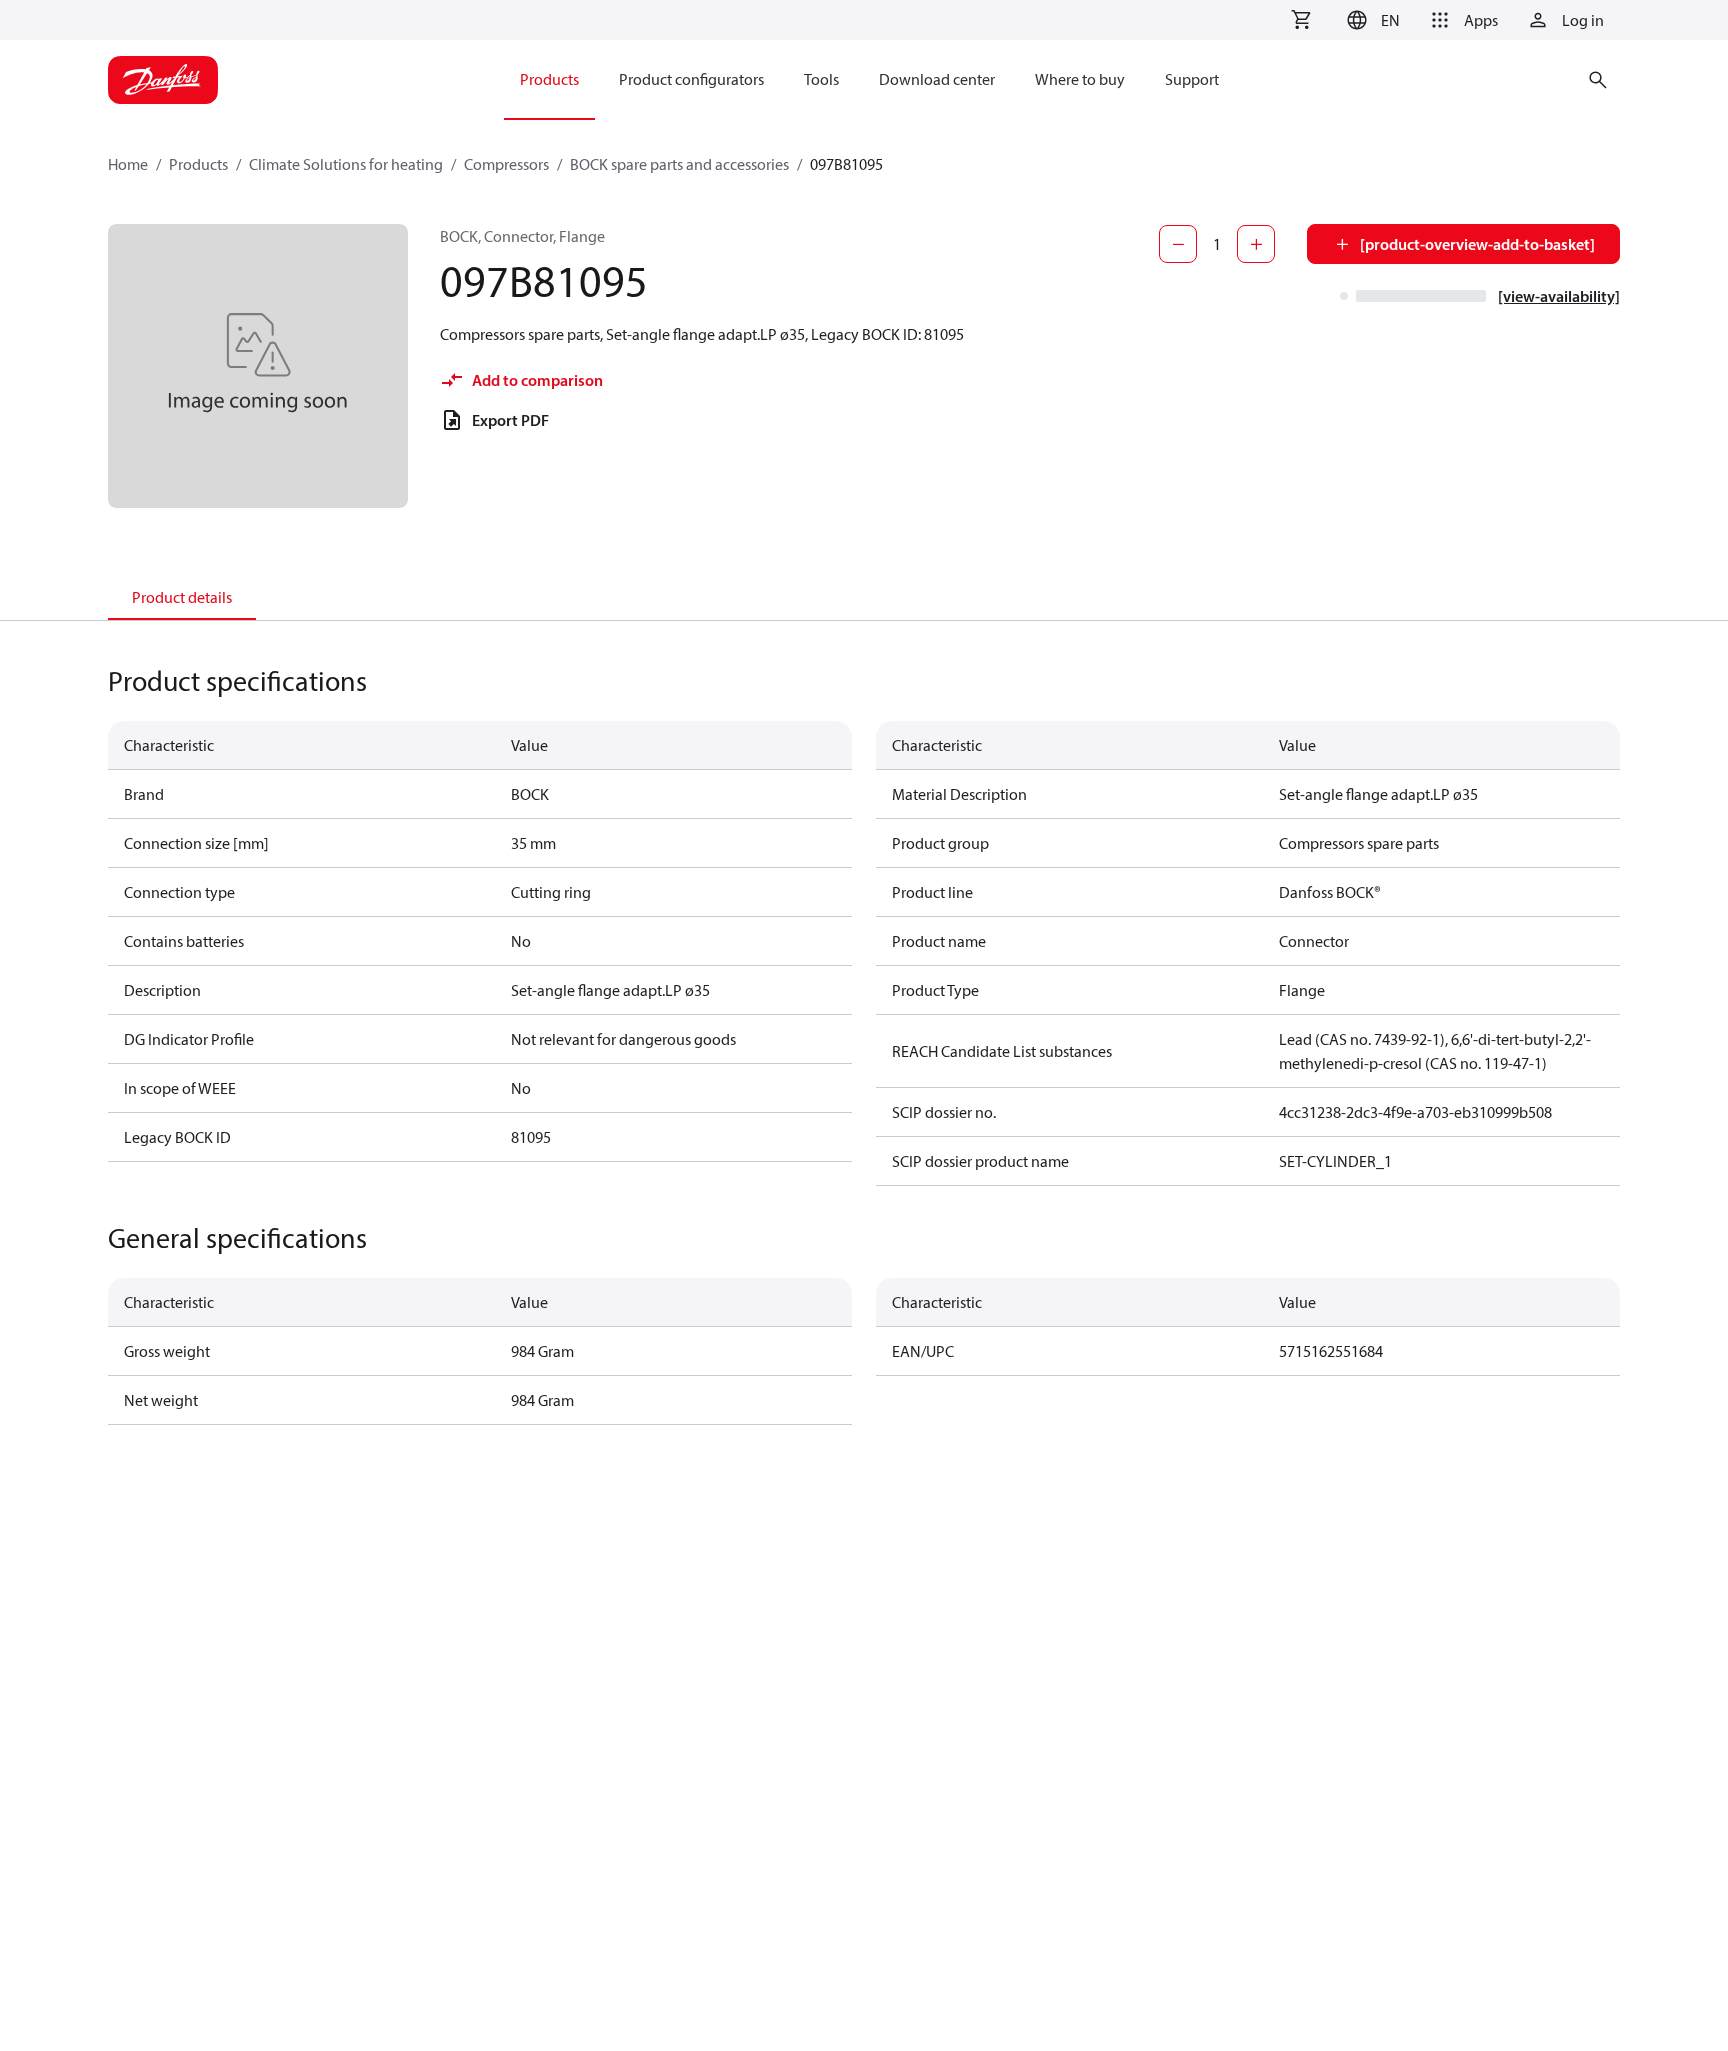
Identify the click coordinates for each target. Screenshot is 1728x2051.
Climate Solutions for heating (346, 164)
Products (198, 164)
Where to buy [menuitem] (1080, 79)
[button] (1370, 20)
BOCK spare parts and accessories (679, 164)
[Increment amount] (1256, 244)
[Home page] (163, 80)
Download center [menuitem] (937, 79)
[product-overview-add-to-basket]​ (1477, 244)
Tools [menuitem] (821, 79)
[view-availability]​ (1559, 296)
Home (128, 164)
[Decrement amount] (1178, 244)
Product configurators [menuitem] (691, 79)
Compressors (506, 164)
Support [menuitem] (1192, 79)
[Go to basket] (1301, 20)
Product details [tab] (182, 597)
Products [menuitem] (549, 79)
